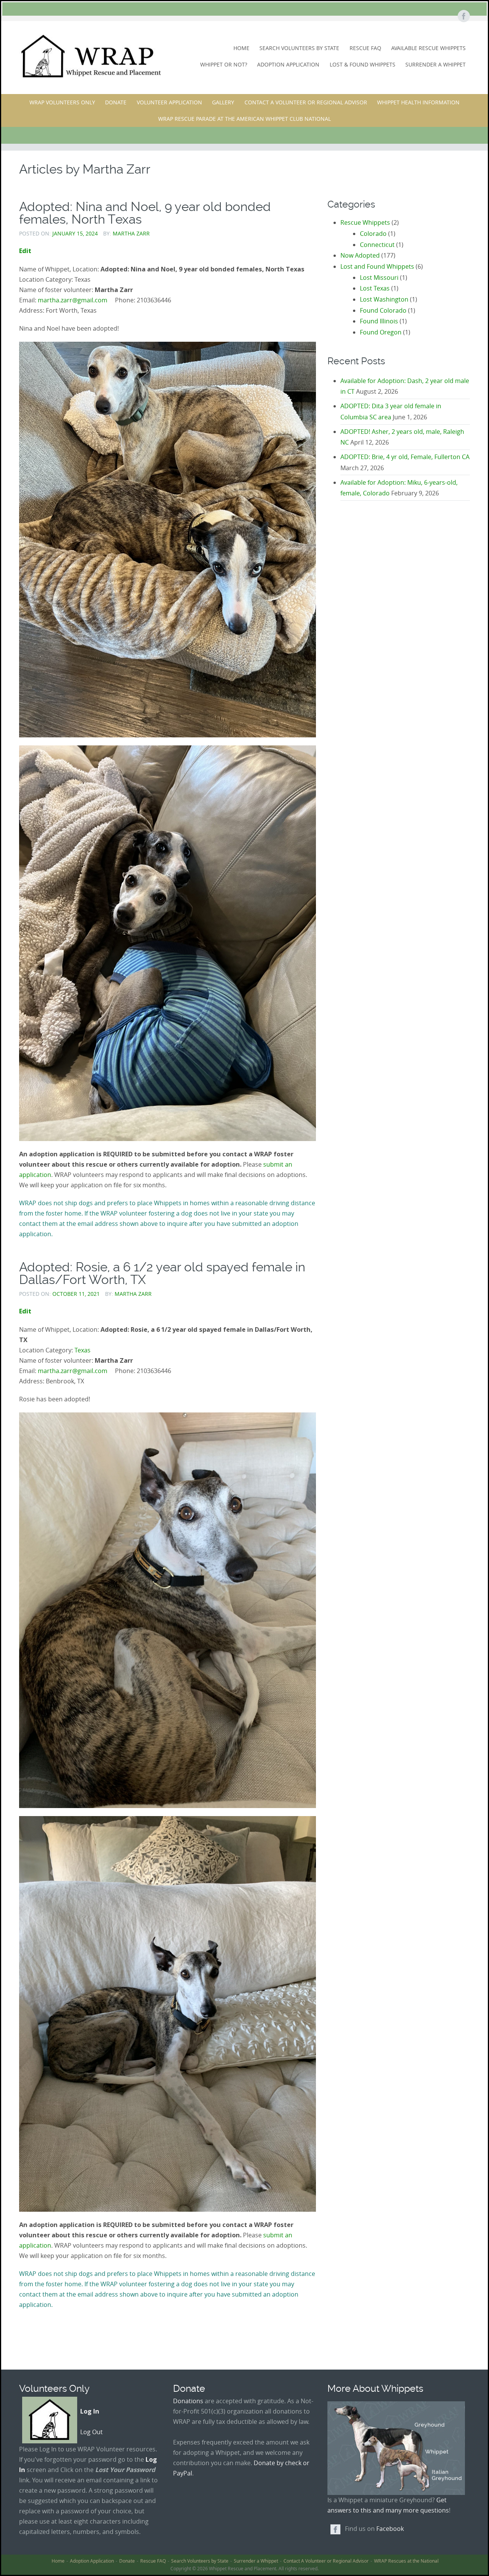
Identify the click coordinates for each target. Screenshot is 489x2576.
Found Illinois (379, 321)
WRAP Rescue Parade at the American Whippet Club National (244, 119)
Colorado (373, 234)
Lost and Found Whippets (377, 266)
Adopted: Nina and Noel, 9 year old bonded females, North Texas (145, 213)
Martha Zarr (131, 233)
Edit (25, 251)
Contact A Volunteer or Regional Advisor (306, 102)
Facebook (390, 2529)
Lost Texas (375, 288)
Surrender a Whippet (436, 64)
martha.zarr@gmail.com (73, 300)
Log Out (91, 2432)
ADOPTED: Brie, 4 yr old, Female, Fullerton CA (405, 457)
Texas (83, 1350)
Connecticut (377, 245)
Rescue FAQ (365, 48)
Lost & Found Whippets (363, 64)
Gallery (223, 102)
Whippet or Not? (224, 64)
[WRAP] (90, 56)
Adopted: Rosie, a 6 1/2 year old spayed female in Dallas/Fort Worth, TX (162, 1273)
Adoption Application (288, 64)
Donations (188, 2401)
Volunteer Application (169, 102)
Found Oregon (381, 332)
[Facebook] (463, 17)
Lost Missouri (379, 278)
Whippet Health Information (418, 102)
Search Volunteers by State (299, 48)
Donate (116, 102)
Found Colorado (383, 310)
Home (241, 48)
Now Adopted (360, 255)
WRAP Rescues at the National (406, 2561)
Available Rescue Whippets (428, 48)
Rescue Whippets (365, 222)
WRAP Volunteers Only (62, 102)
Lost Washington (384, 299)
